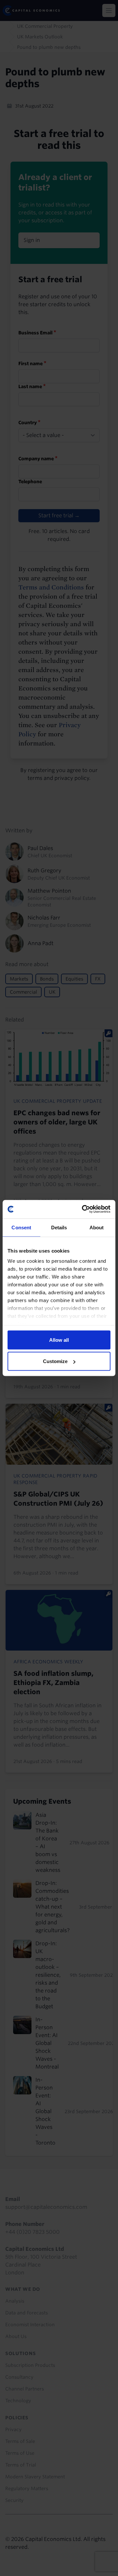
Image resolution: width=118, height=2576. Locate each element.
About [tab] (97, 1227)
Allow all (59, 1340)
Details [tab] (59, 1227)
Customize (55, 1361)
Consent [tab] (21, 1227)
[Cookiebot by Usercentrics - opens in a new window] (83, 1209)
